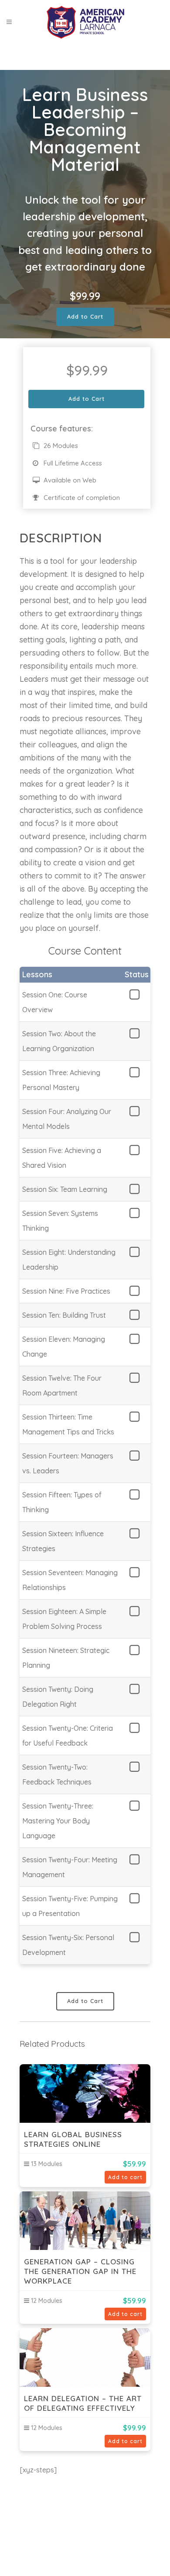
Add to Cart (85, 316)
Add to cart (125, 2177)
